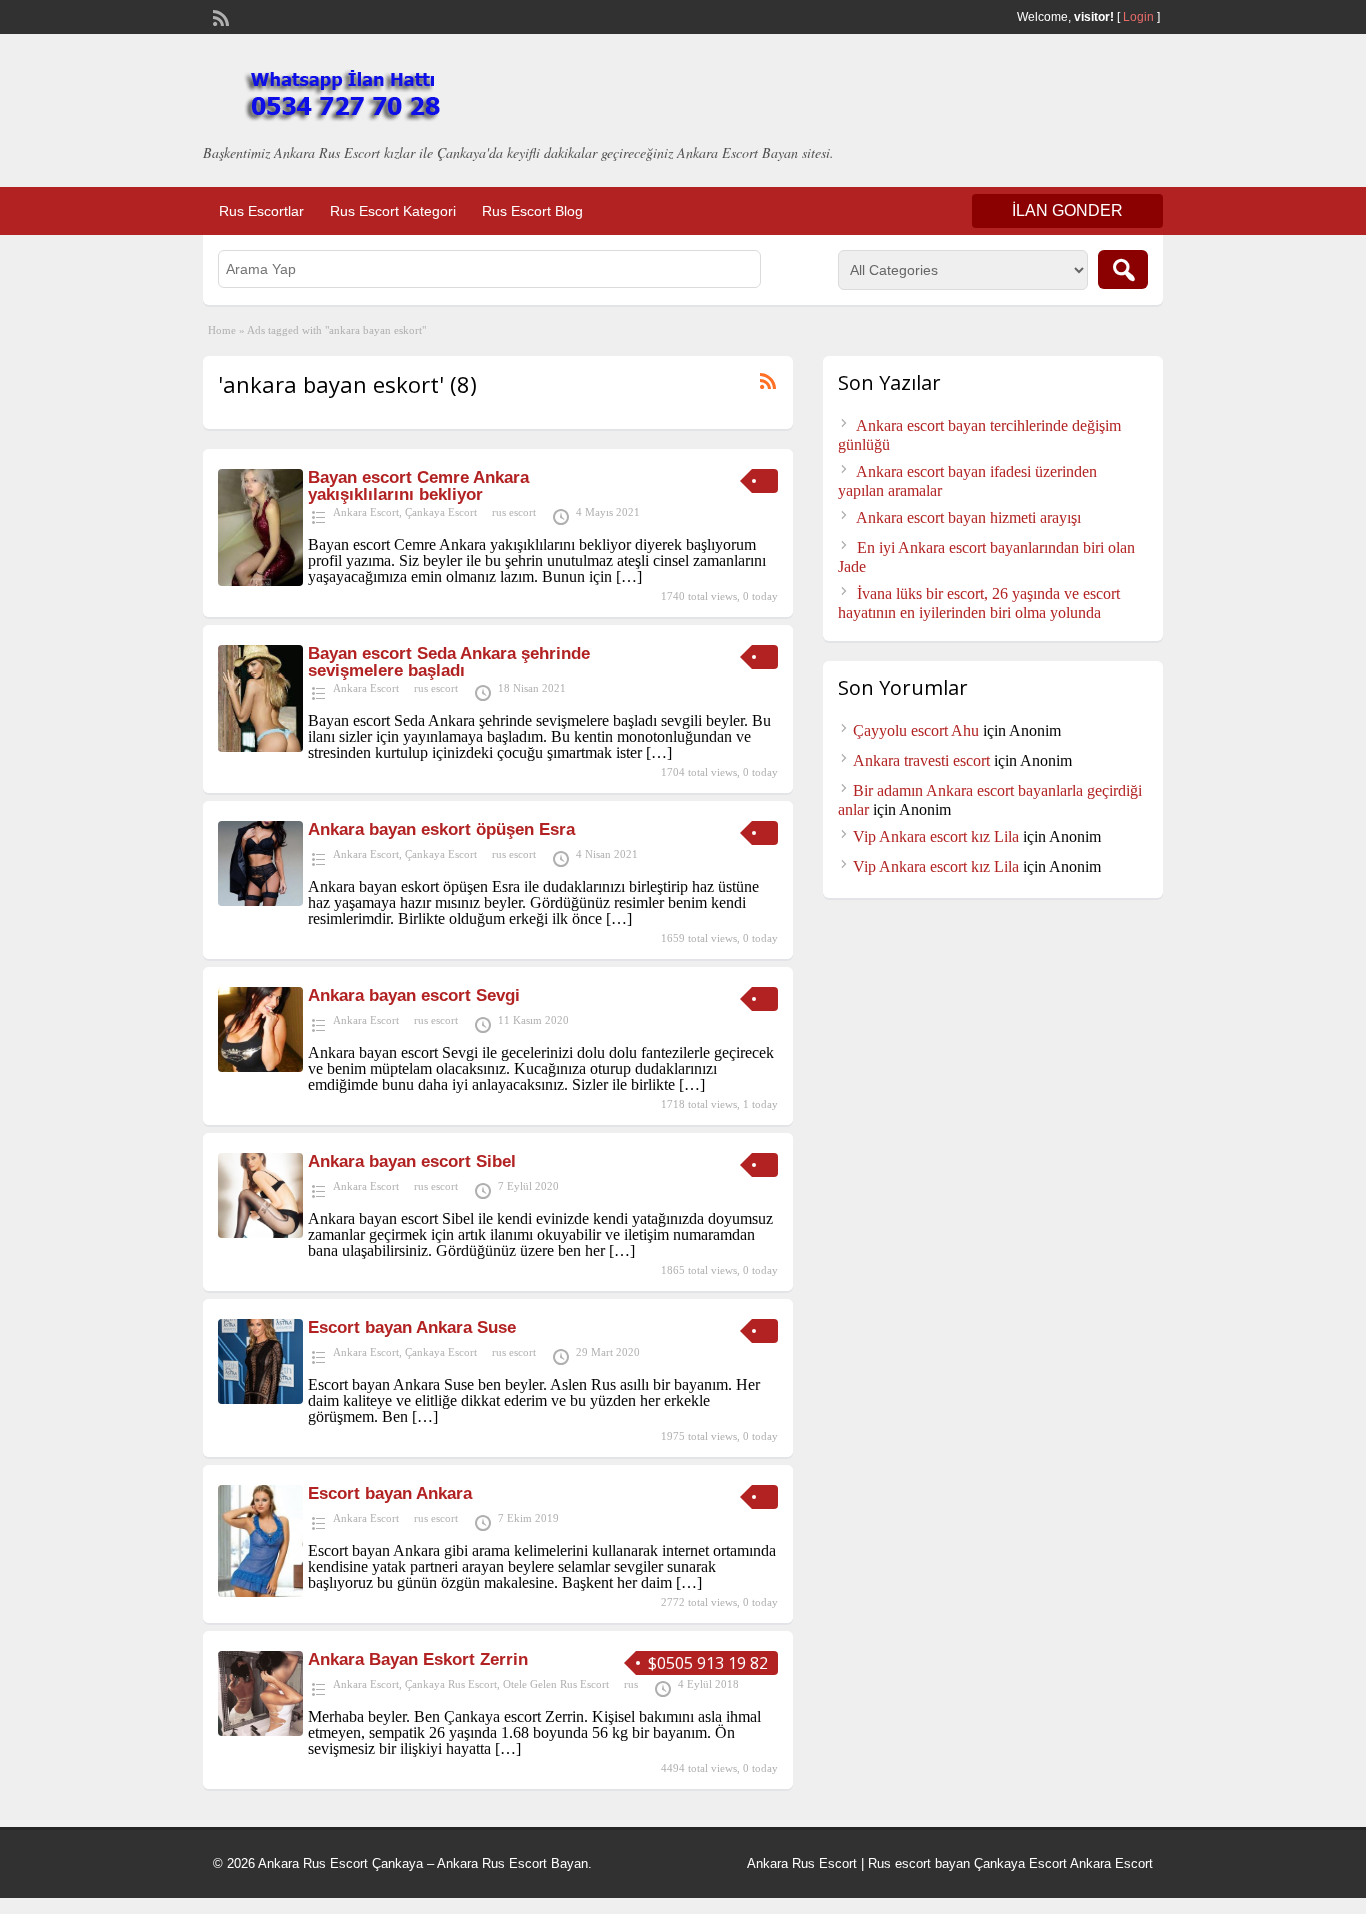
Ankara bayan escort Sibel (412, 1161)
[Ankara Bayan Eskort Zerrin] (260, 1730)
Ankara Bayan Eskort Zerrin (418, 1659)
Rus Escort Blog (532, 211)
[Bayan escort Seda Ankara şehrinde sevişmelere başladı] (260, 746)
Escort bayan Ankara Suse (412, 1327)
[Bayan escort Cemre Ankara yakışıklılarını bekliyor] (260, 580)
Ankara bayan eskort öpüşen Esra (441, 829)
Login (1138, 17)
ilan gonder (1067, 210)
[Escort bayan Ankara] (260, 1591)
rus (631, 1684)
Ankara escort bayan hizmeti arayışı (968, 517)
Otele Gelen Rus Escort (556, 1684)
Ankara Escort (366, 512)
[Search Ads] (1123, 269)
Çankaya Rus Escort (451, 1684)
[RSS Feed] (219, 16)
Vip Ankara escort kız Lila (936, 836)
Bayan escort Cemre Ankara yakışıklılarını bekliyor (418, 486)
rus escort (514, 512)
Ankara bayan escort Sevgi (414, 995)
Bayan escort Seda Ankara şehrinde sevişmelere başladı (449, 662)
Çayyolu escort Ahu (916, 730)
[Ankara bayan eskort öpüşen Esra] (260, 900)
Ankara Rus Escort (802, 1863)
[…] (629, 576)
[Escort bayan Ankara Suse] (260, 1398)
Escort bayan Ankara (390, 1493)
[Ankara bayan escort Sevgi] (260, 1066)
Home (222, 330)
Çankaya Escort (441, 512)
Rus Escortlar (261, 211)
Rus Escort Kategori (393, 211)
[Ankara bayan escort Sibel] (260, 1232)
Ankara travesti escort (921, 760)
